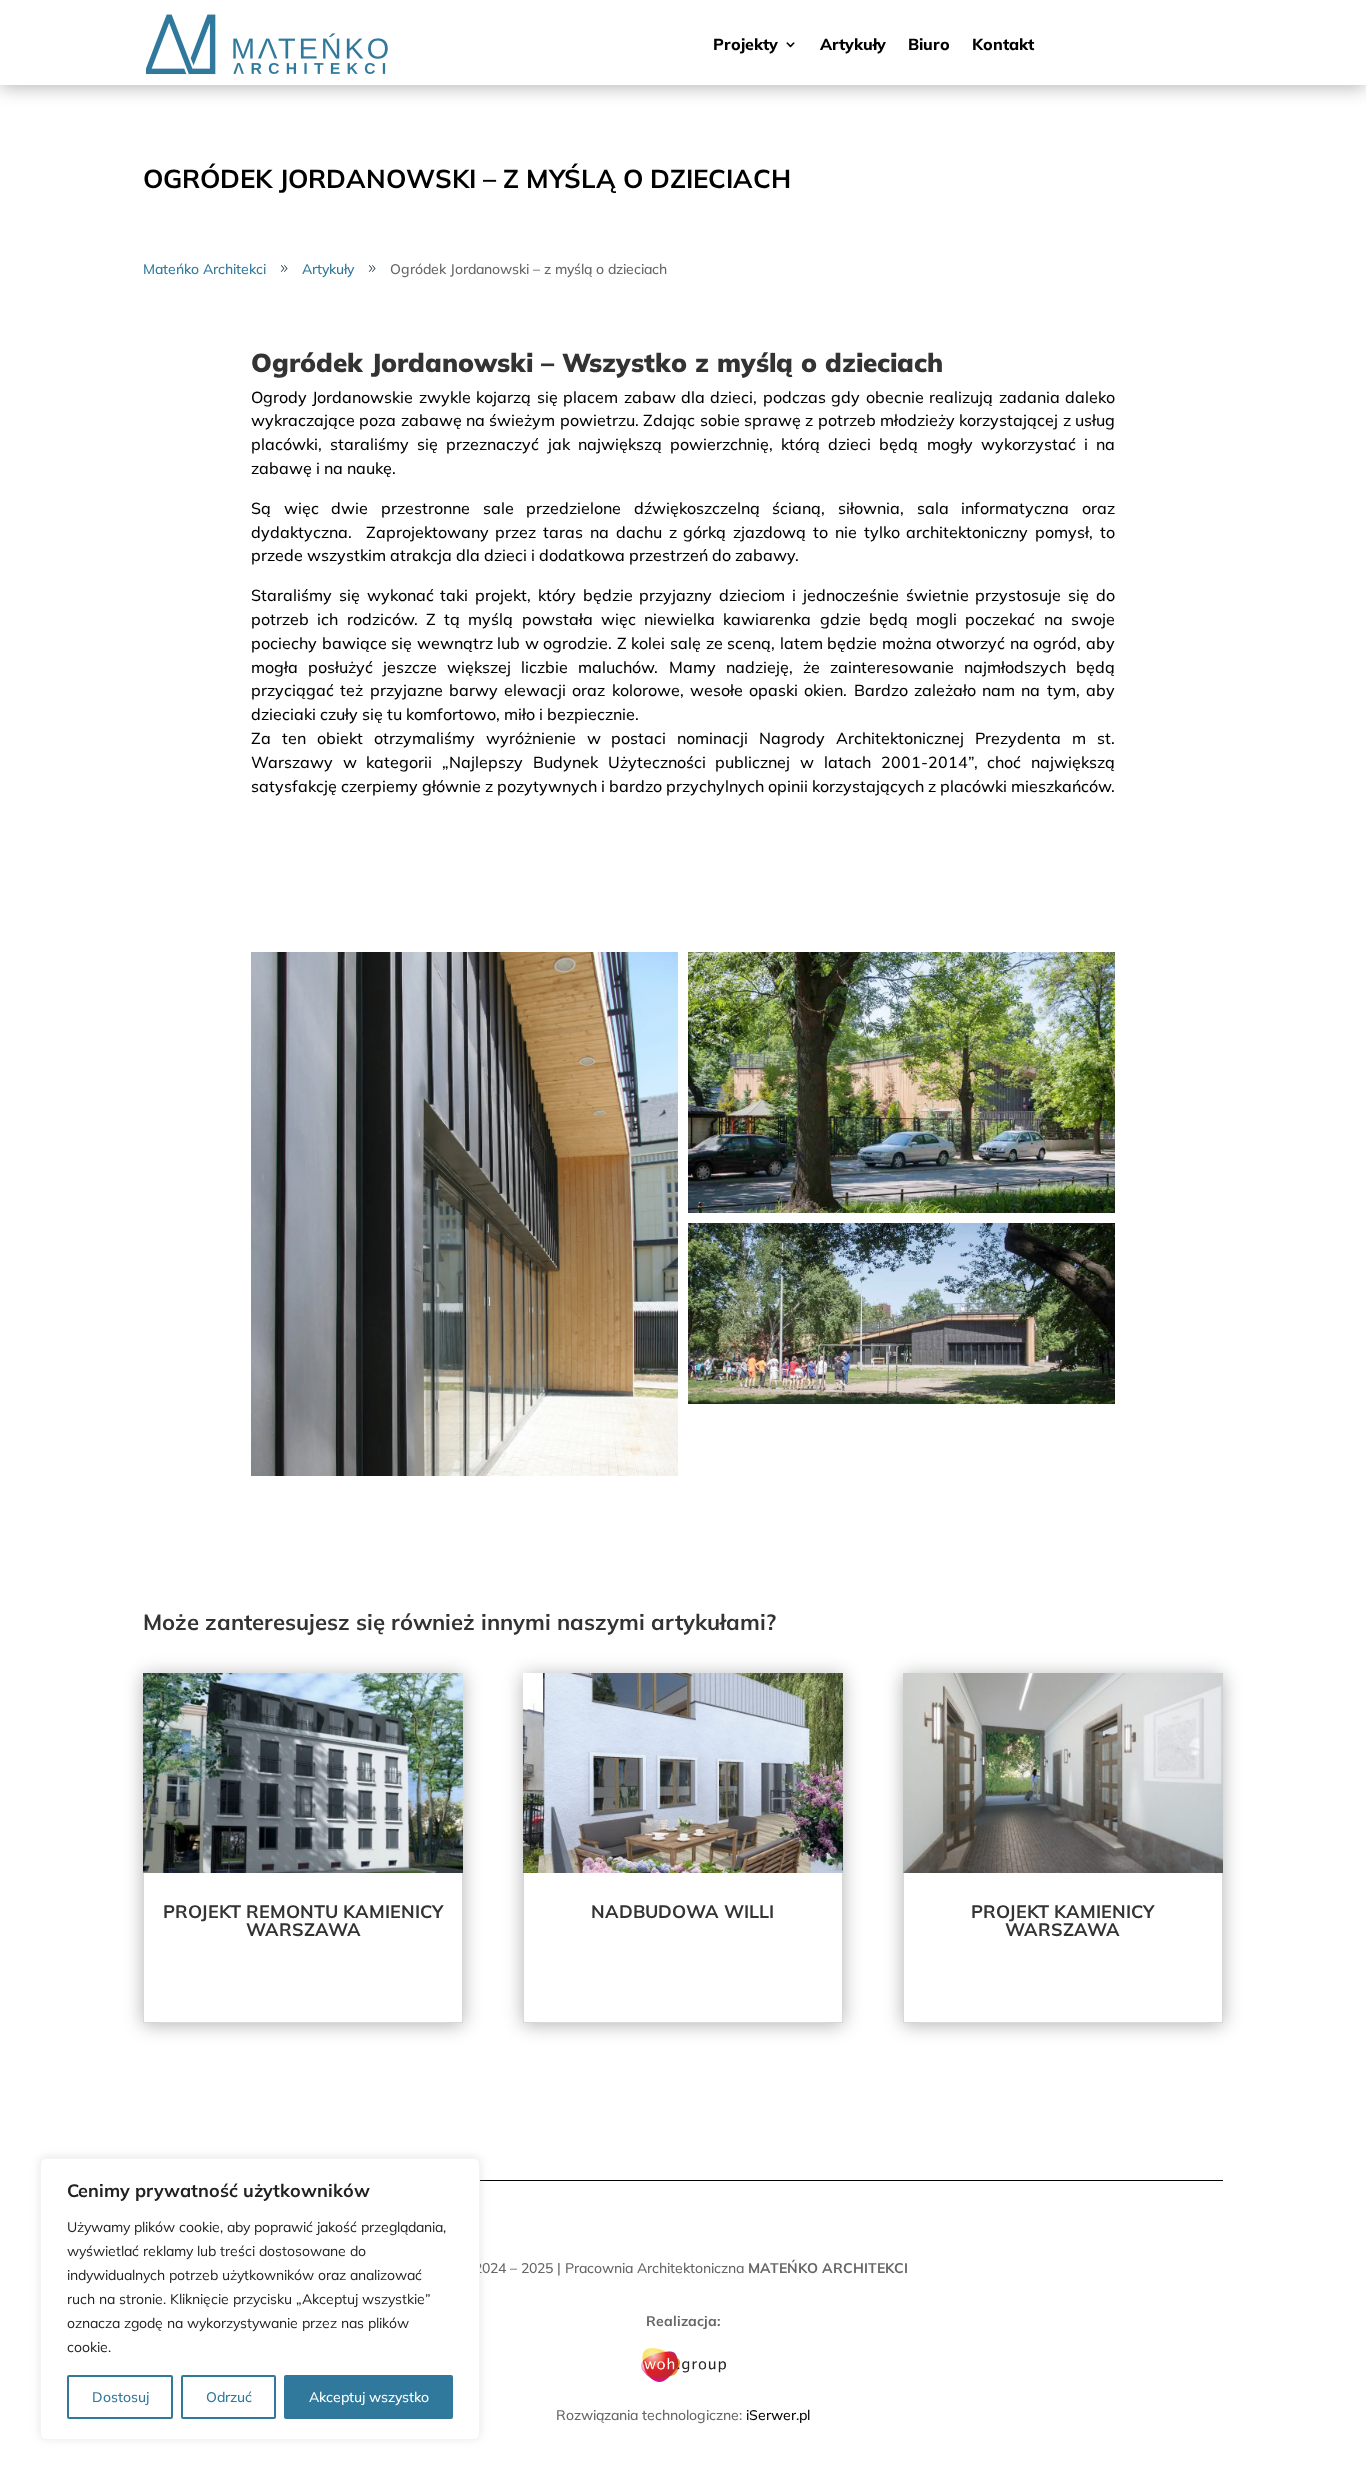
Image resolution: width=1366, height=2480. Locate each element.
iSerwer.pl (778, 2415)
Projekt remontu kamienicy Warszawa (303, 1920)
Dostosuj (120, 2397)
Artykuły (853, 45)
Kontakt (1003, 45)
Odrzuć (229, 2397)
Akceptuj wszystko (369, 2397)
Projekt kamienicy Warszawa (1062, 1920)
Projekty (745, 45)
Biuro (929, 45)
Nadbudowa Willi (682, 1911)
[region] (260, 2299)
